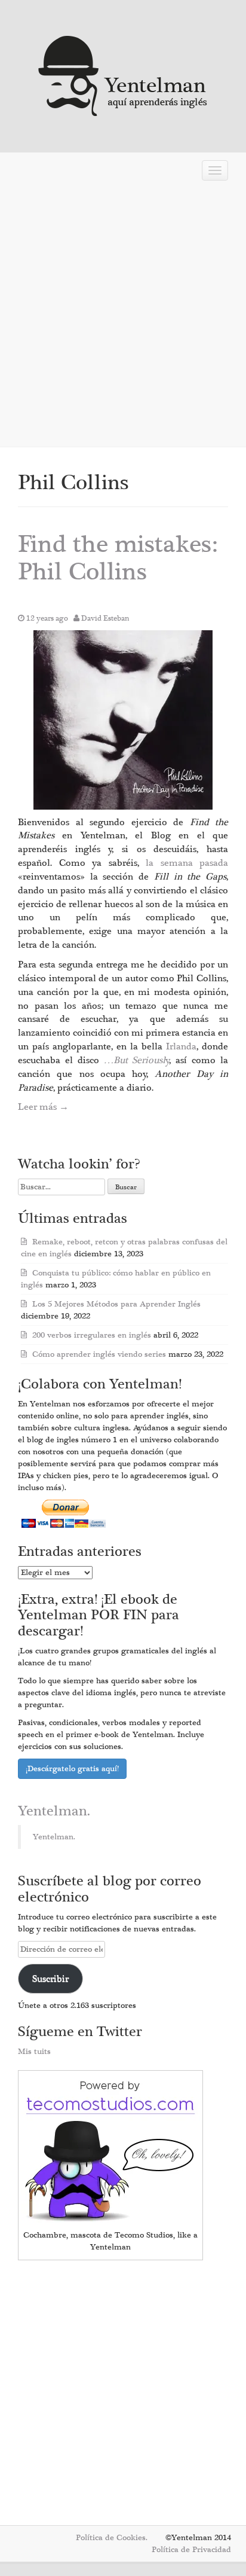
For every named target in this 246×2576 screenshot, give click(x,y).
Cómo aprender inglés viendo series (99, 1354)
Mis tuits (34, 2052)
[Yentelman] (123, 74)
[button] (123, 720)
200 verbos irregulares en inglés (92, 1335)
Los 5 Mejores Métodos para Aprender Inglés (116, 1304)
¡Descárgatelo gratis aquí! (72, 1769)
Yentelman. (54, 1811)
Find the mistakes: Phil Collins (118, 558)
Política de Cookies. (112, 2538)
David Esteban (105, 618)
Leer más (43, 1107)
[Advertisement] (123, 315)
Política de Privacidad (191, 2550)
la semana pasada (187, 863)
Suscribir (50, 1979)
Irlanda (181, 1046)
